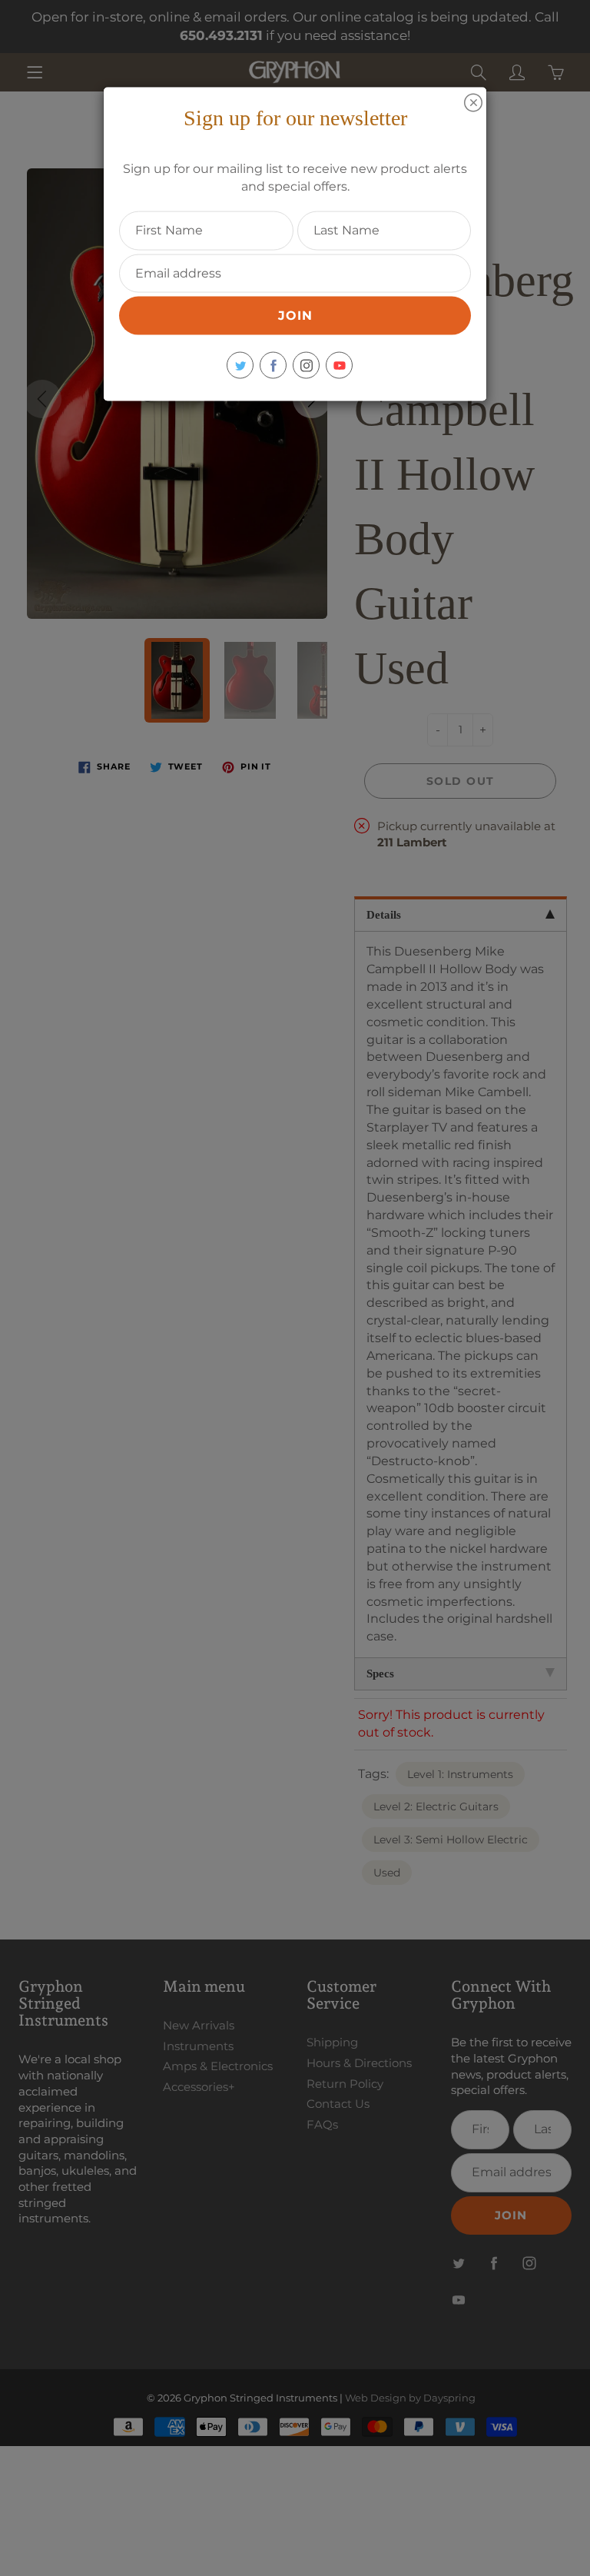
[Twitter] (240, 366)
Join (295, 316)
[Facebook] (273, 366)
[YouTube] (339, 366)
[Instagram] (306, 366)
